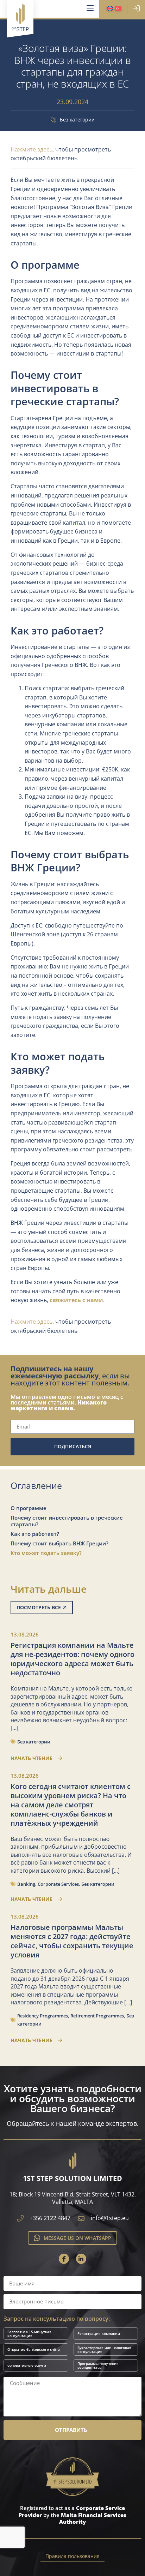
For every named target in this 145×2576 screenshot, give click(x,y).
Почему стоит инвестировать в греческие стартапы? (67, 1521)
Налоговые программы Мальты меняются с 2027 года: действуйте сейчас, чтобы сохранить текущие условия (72, 1941)
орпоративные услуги (27, 2365)
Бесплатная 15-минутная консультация (29, 2334)
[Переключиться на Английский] (110, 9)
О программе (29, 1508)
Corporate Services (58, 1884)
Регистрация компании (99, 2333)
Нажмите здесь (31, 149)
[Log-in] (136, 8)
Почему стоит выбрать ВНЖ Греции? (59, 1543)
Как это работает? (35, 1534)
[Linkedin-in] (81, 2259)
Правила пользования (72, 2556)
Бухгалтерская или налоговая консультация (104, 2350)
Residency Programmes (43, 2016)
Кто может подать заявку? (46, 1553)
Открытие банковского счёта (34, 2349)
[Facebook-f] (64, 2259)
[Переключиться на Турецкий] (118, 9)
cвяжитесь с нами (76, 1300)
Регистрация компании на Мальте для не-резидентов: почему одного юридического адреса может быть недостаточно (72, 1659)
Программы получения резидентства (98, 2365)
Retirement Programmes (97, 2016)
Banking (26, 1884)
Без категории (77, 120)
